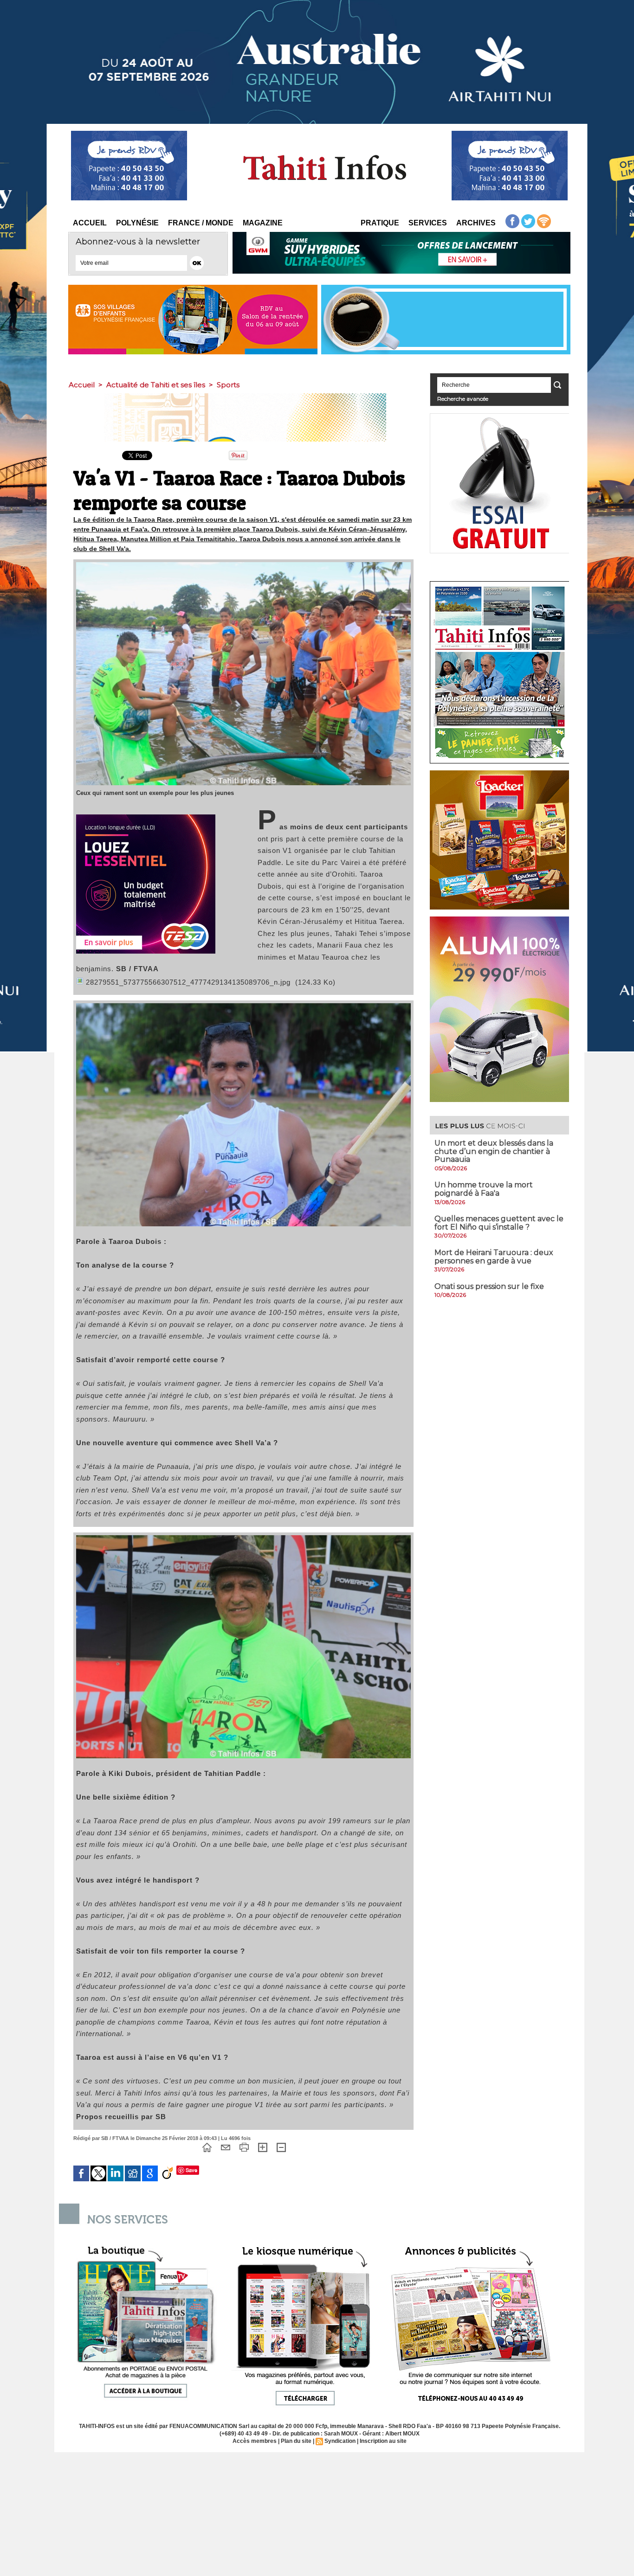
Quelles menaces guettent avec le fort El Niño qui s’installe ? (499, 1223)
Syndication (340, 2441)
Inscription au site (383, 2441)
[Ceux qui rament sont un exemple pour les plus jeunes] (243, 565)
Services (428, 223)
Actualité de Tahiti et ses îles (156, 385)
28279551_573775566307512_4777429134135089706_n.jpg (188, 982)
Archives (476, 223)
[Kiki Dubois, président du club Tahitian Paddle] (243, 1538)
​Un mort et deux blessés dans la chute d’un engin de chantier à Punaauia (494, 1151)
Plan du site (296, 2441)
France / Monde (201, 223)
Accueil (90, 223)
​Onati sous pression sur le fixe (489, 1286)
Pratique (380, 223)
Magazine (263, 223)
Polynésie (137, 223)
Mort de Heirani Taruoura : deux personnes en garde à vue (494, 1257)
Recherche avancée (463, 399)
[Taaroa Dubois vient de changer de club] (243, 1006)
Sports (228, 385)
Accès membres (255, 2441)
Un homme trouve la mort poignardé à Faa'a (484, 1189)
